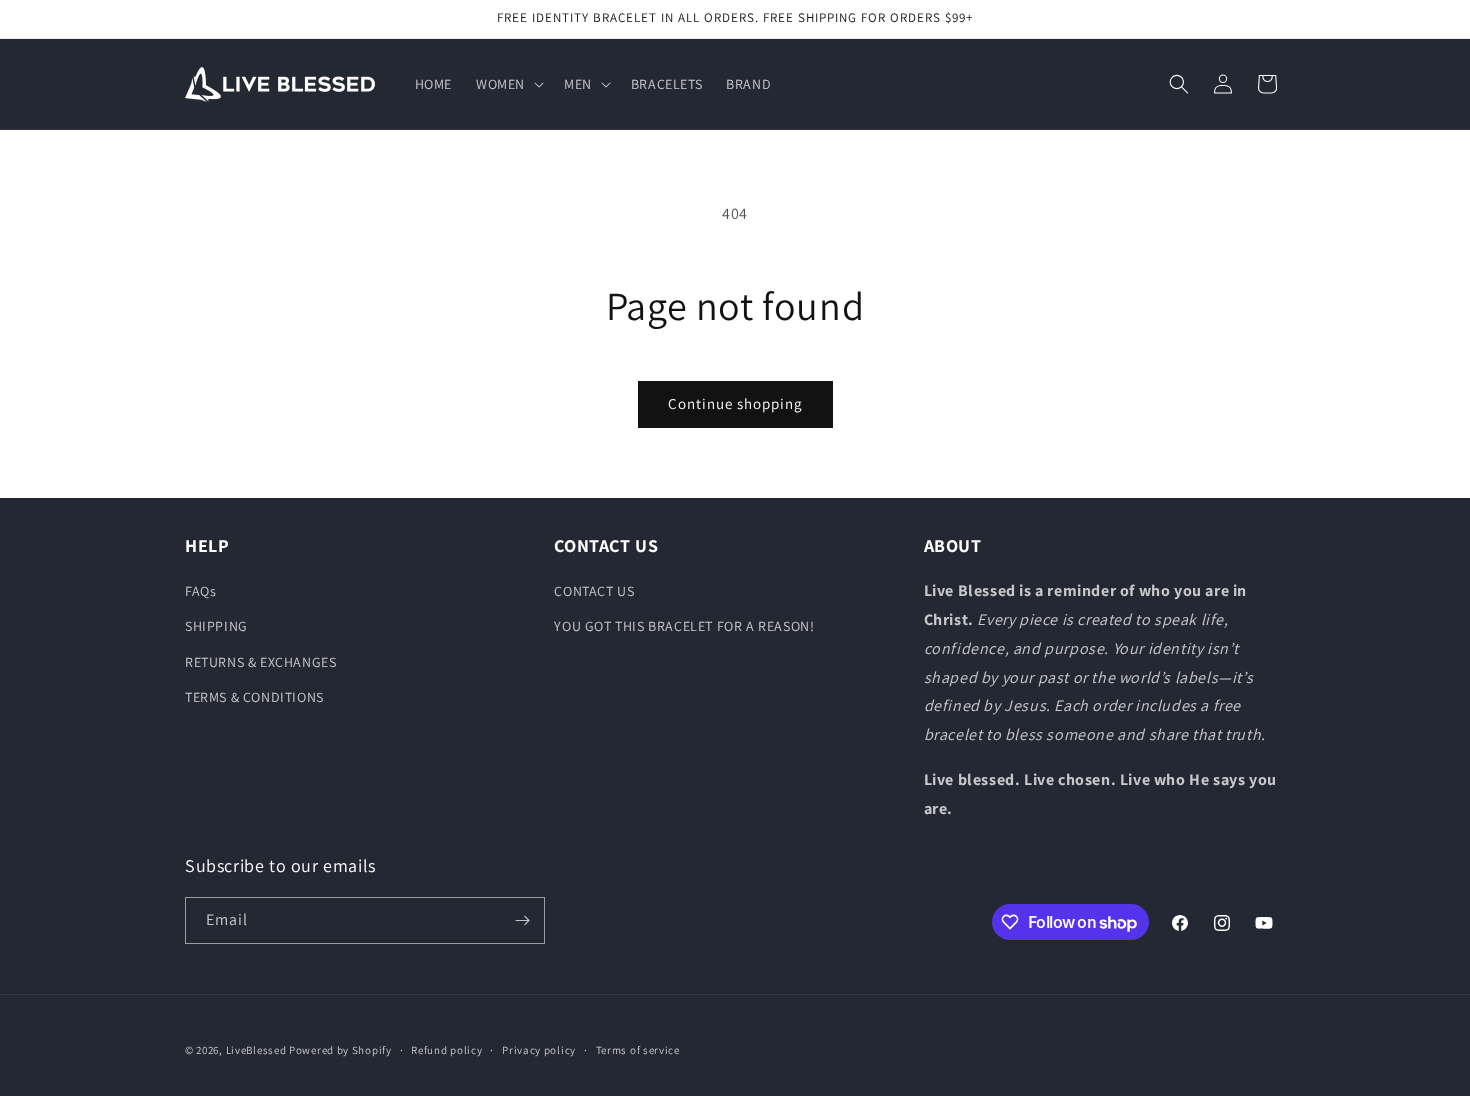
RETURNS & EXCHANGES (260, 662)
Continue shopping (735, 403)
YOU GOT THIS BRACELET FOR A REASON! (684, 626)
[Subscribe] (522, 920)
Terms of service (638, 1050)
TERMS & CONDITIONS (254, 697)
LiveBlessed (256, 1050)
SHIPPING (216, 626)
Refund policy (446, 1050)
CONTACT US (594, 591)
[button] (508, 84)
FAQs (200, 591)
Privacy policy (539, 1050)
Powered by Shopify (340, 1050)
